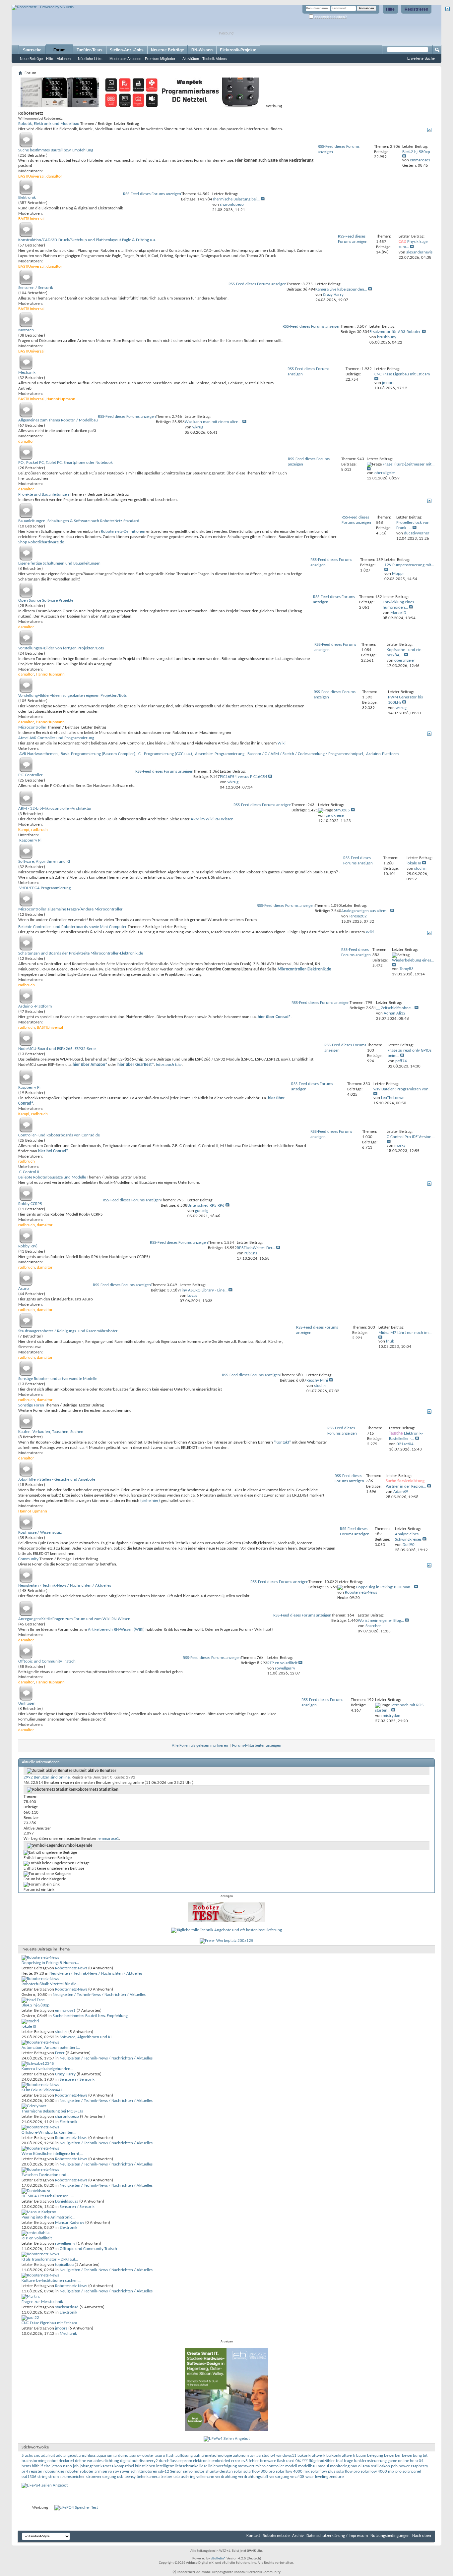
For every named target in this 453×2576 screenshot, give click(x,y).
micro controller (270, 2466)
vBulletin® (218, 2559)
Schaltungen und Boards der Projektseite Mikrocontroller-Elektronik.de (81, 953)
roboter (72, 2471)
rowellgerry (65, 2244)
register (36, 2471)
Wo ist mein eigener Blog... (381, 1621)
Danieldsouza (67, 2201)
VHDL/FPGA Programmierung (45, 888)
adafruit (48, 2456)
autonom (241, 2456)
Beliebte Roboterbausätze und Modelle (52, 1177)
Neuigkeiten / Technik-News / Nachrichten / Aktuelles (65, 1586)
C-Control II (29, 1172)
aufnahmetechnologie (213, 2456)
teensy (130, 2477)
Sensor (176, 2471)
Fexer (60, 2053)
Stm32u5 (342, 810)
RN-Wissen (202, 50)
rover (125, 2471)
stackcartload (67, 2307)
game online (398, 2461)
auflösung (184, 2456)
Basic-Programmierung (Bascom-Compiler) (98, 754)
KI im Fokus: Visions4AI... (43, 2090)
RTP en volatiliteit (282, 1663)
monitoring (340, 2466)
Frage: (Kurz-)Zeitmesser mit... (409, 464)
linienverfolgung (223, 2466)
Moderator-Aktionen (125, 59)
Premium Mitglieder (160, 59)
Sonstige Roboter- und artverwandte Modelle (58, 1379)
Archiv (298, 2536)
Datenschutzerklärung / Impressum (337, 2536)
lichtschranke (187, 2466)
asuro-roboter (142, 2456)
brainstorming (34, 2461)
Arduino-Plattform (382, 754)
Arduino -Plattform (35, 1006)
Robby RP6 (28, 1246)
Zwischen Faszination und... (45, 2175)
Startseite (32, 50)
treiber (166, 2477)
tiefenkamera (148, 2477)
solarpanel (412, 2471)
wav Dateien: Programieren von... (402, 1089)
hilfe (36, 2466)
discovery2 (148, 2461)
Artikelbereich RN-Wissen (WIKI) (116, 1630)
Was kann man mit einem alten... (213, 422)
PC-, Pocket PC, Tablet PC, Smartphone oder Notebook (65, 463)
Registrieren (416, 9)
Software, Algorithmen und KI (44, 862)
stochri (61, 2032)
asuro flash (165, 2456)
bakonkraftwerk (311, 2456)
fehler (254, 2461)
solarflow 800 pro (259, 2471)
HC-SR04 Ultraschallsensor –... (48, 2196)
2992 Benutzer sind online (47, 1777)
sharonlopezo (67, 2117)
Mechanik (27, 373)
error (236, 2461)
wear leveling (317, 2477)
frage (348, 2461)
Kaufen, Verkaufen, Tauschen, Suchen (51, 1432)
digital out (129, 2461)
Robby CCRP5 (30, 1204)
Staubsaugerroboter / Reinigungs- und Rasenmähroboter (68, 1331)
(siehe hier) (150, 1501)
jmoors (61, 2328)
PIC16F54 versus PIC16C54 (244, 777)
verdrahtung (226, 2477)
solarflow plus (323, 2471)
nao (354, 2466)
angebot (70, 2456)
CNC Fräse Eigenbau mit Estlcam (402, 374)
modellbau (307, 2466)
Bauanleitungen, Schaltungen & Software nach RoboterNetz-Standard (79, 521)
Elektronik (27, 198)
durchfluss (168, 2461)
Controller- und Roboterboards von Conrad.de (59, 1135)
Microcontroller (32, 727)
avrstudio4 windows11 (276, 2456)
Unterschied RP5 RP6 (206, 1206)
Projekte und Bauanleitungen (44, 494)
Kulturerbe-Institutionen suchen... (51, 2281)
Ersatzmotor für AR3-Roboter (395, 332)
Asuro (24, 1289)
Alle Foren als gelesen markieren (200, 1746)
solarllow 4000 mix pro (381, 2471)
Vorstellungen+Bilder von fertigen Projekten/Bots (61, 648)
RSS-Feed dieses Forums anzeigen (152, 194)
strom (54, 2477)
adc (59, 2456)
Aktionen (64, 59)
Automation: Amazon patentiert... (51, 2048)
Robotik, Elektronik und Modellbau (49, 124)
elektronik (202, 2461)
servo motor (194, 2471)
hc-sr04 (417, 2461)
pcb (394, 2466)
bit (425, 2456)
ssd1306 (29, 2477)
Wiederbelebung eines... (413, 960)
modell (291, 2466)
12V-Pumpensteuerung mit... (409, 565)
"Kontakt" (282, 1442)
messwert (246, 2466)
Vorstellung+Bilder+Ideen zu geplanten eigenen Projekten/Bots (72, 696)
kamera (107, 2466)
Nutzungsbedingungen (390, 2536)
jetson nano (62, 2466)
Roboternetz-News (71, 1968)
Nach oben (422, 2536)
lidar (203, 2466)
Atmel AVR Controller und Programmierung (56, 738)
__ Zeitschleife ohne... (395, 1008)
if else (45, 2466)
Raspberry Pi (30, 840)
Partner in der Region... (406, 1486)
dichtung (111, 2461)
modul (323, 2466)
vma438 (297, 2477)
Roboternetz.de (276, 2536)
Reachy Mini (317, 1380)
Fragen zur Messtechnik (42, 2302)
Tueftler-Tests (90, 50)
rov (116, 2471)
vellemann (205, 2477)
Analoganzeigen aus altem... (365, 911)
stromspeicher (72, 2477)
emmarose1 (109, 1839)
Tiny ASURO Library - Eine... (204, 1290)
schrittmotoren (144, 2471)
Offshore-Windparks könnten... (49, 2133)
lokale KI (414, 863)
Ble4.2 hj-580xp (416, 152)
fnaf (339, 2461)
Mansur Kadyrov (70, 2223)
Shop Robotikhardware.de (41, 542)
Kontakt (253, 2536)
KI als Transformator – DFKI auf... (50, 2259)
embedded (221, 2461)
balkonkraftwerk (341, 2456)
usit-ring (188, 2477)
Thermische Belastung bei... (236, 199)
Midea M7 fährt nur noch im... (405, 1333)
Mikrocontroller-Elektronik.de (304, 969)
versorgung (279, 2477)
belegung (375, 2456)
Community (28, 1559)
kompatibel (124, 2466)
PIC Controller (31, 775)
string (42, 2477)
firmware (268, 2461)
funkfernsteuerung (370, 2461)
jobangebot (90, 2466)
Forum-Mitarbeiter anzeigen (257, 1746)
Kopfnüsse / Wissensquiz (40, 1533)
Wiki (282, 743)
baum (361, 2456)
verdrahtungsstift (253, 2477)
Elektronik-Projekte (238, 50)
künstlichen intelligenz (154, 2466)
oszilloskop (380, 2466)
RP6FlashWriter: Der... (256, 1248)
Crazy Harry (65, 2074)
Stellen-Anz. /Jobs (127, 50)
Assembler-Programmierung (220, 754)
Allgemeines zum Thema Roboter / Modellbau (58, 420)
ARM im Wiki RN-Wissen (212, 819)
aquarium (105, 2456)
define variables (89, 2461)
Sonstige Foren (31, 1405)
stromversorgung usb (105, 2477)
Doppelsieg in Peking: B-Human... (385, 1587)
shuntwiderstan (219, 2471)
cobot (53, 2461)
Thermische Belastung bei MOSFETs (52, 2111)
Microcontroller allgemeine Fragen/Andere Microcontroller (70, 909)
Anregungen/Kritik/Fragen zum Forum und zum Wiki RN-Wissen (74, 1619)
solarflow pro (348, 2471)
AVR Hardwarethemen (38, 754)
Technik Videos (215, 59)
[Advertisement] (89, 2)
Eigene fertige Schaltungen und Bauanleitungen (59, 563)
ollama (364, 2466)
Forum (60, 50)
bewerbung (412, 2456)
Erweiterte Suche (421, 58)
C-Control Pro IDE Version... (411, 1137)
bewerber (392, 2456)
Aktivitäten (191, 59)
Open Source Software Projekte (46, 601)
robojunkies (54, 2471)
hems (26, 2466)
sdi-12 (164, 2471)
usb (177, 2477)
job (76, 2466)
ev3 (245, 2461)
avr (253, 2456)
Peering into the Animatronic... (48, 2217)
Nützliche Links (90, 59)
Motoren (26, 330)
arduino (121, 2456)
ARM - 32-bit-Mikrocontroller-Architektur (55, 809)
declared (66, 2461)
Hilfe (390, 9)
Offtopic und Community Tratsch (47, 1661)
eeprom (185, 2461)
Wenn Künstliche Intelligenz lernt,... (52, 2154)
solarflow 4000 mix (293, 2471)
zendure (336, 2477)
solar (238, 2471)
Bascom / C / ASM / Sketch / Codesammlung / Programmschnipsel (305, 754)
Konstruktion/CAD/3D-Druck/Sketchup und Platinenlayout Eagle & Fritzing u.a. (87, 240)
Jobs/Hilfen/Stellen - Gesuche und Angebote (57, 1480)
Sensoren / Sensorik (36, 288)
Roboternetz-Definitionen (123, 532)
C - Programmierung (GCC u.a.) (165, 754)
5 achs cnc (31, 2456)
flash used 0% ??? (292, 2461)
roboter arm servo (96, 2471)
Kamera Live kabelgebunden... (341, 289)
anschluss (87, 2456)
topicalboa (64, 2265)
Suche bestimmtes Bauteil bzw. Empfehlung (56, 150)
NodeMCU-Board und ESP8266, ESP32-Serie (57, 1049)
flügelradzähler (322, 2461)
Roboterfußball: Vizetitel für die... (50, 1984)
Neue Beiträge (31, 59)
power (404, 2466)
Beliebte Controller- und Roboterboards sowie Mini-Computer (72, 927)
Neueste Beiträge (167, 50)
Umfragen (27, 1703)
